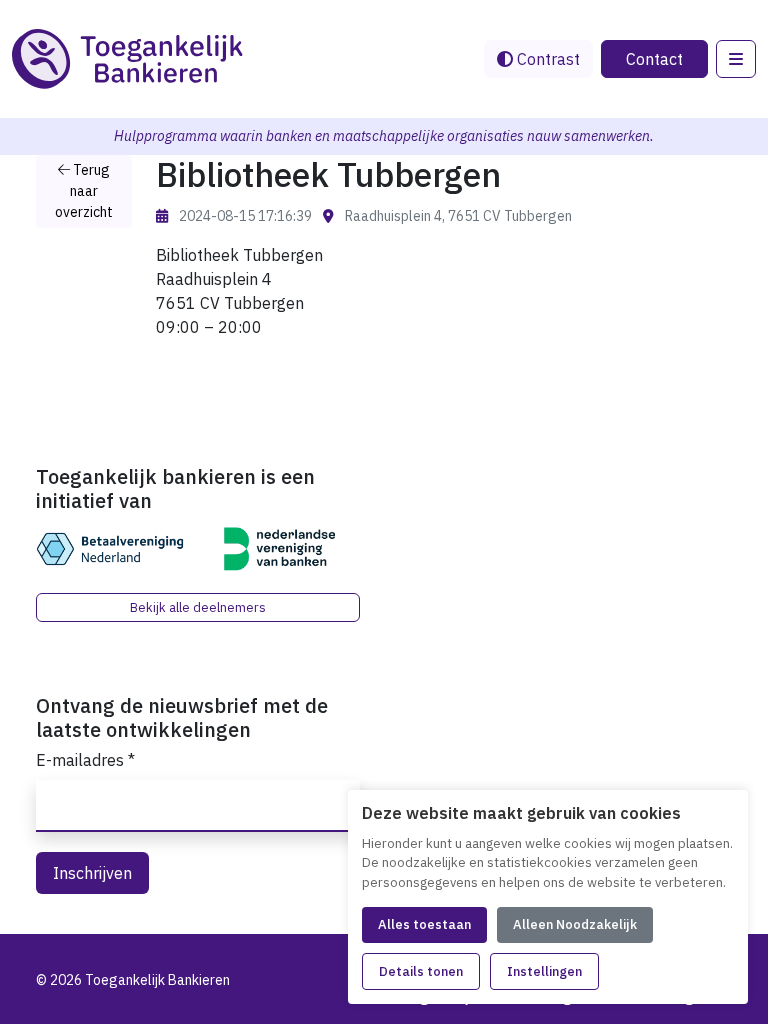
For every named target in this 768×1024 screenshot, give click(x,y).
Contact (654, 59)
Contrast (546, 59)
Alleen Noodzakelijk (575, 924)
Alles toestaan (424, 924)
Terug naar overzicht (84, 191)
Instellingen (544, 971)
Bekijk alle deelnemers (198, 607)
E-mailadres (85, 760)
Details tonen (421, 971)
